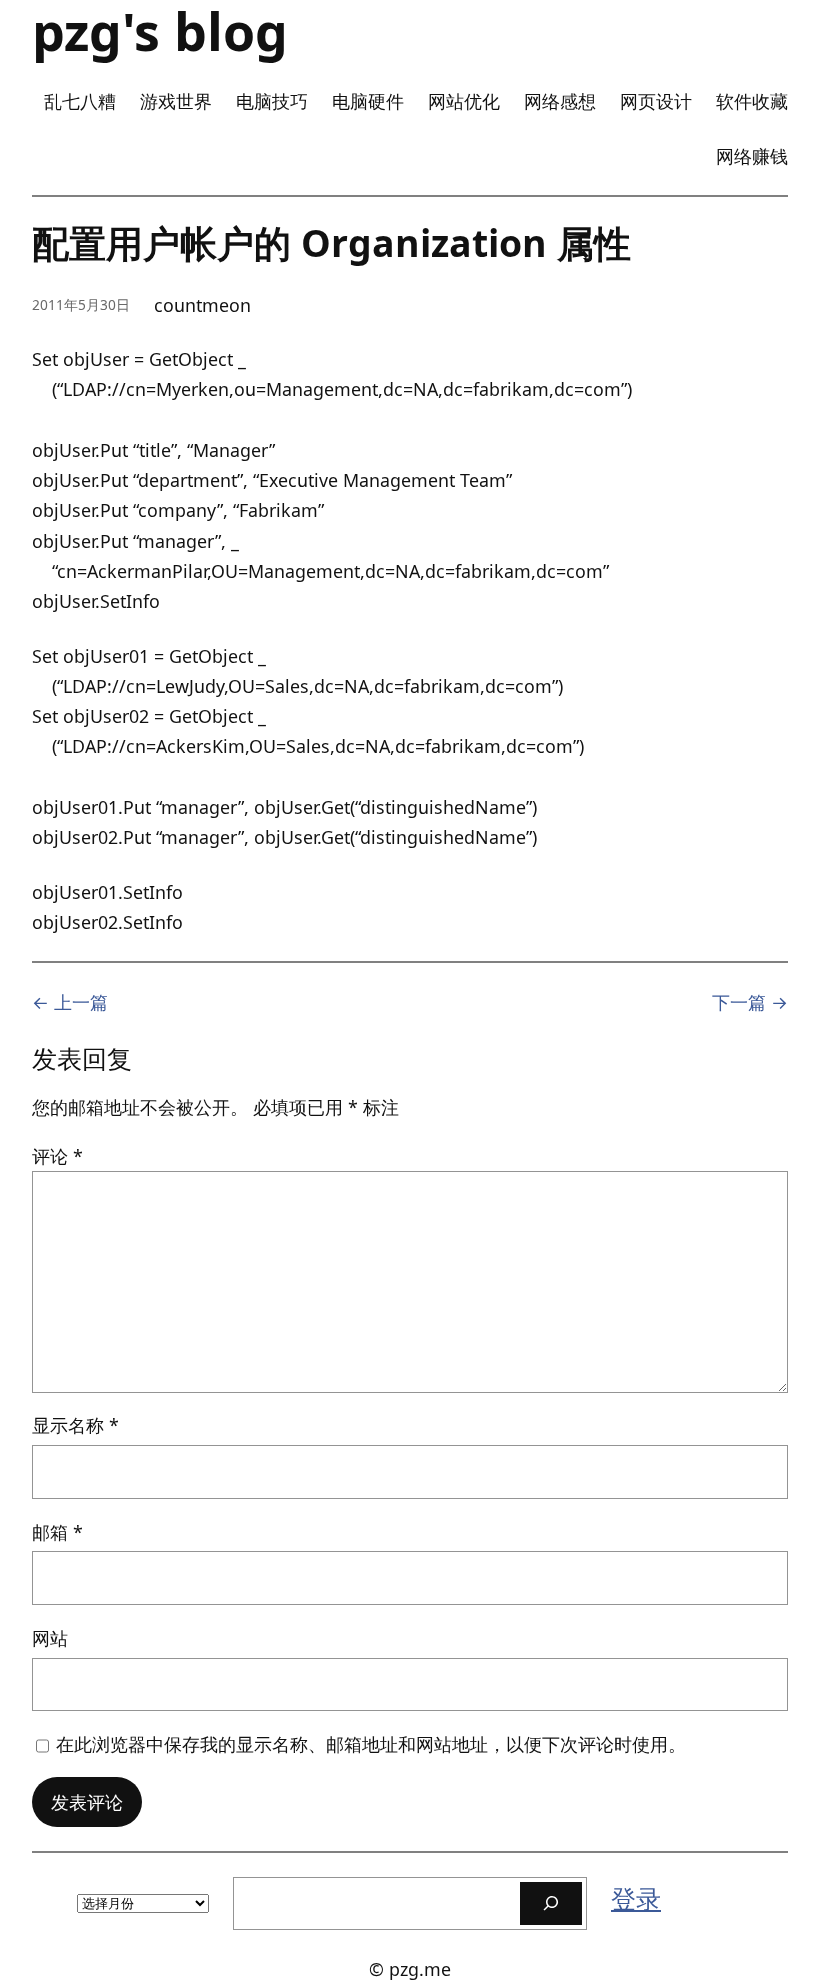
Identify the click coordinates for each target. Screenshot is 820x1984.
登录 (636, 1898)
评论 (57, 1156)
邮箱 (57, 1532)
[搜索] (551, 1903)
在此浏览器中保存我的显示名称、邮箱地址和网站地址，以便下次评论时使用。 (371, 1744)
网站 (50, 1638)
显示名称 (75, 1425)
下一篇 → (750, 1002)
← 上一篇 (70, 1002)
